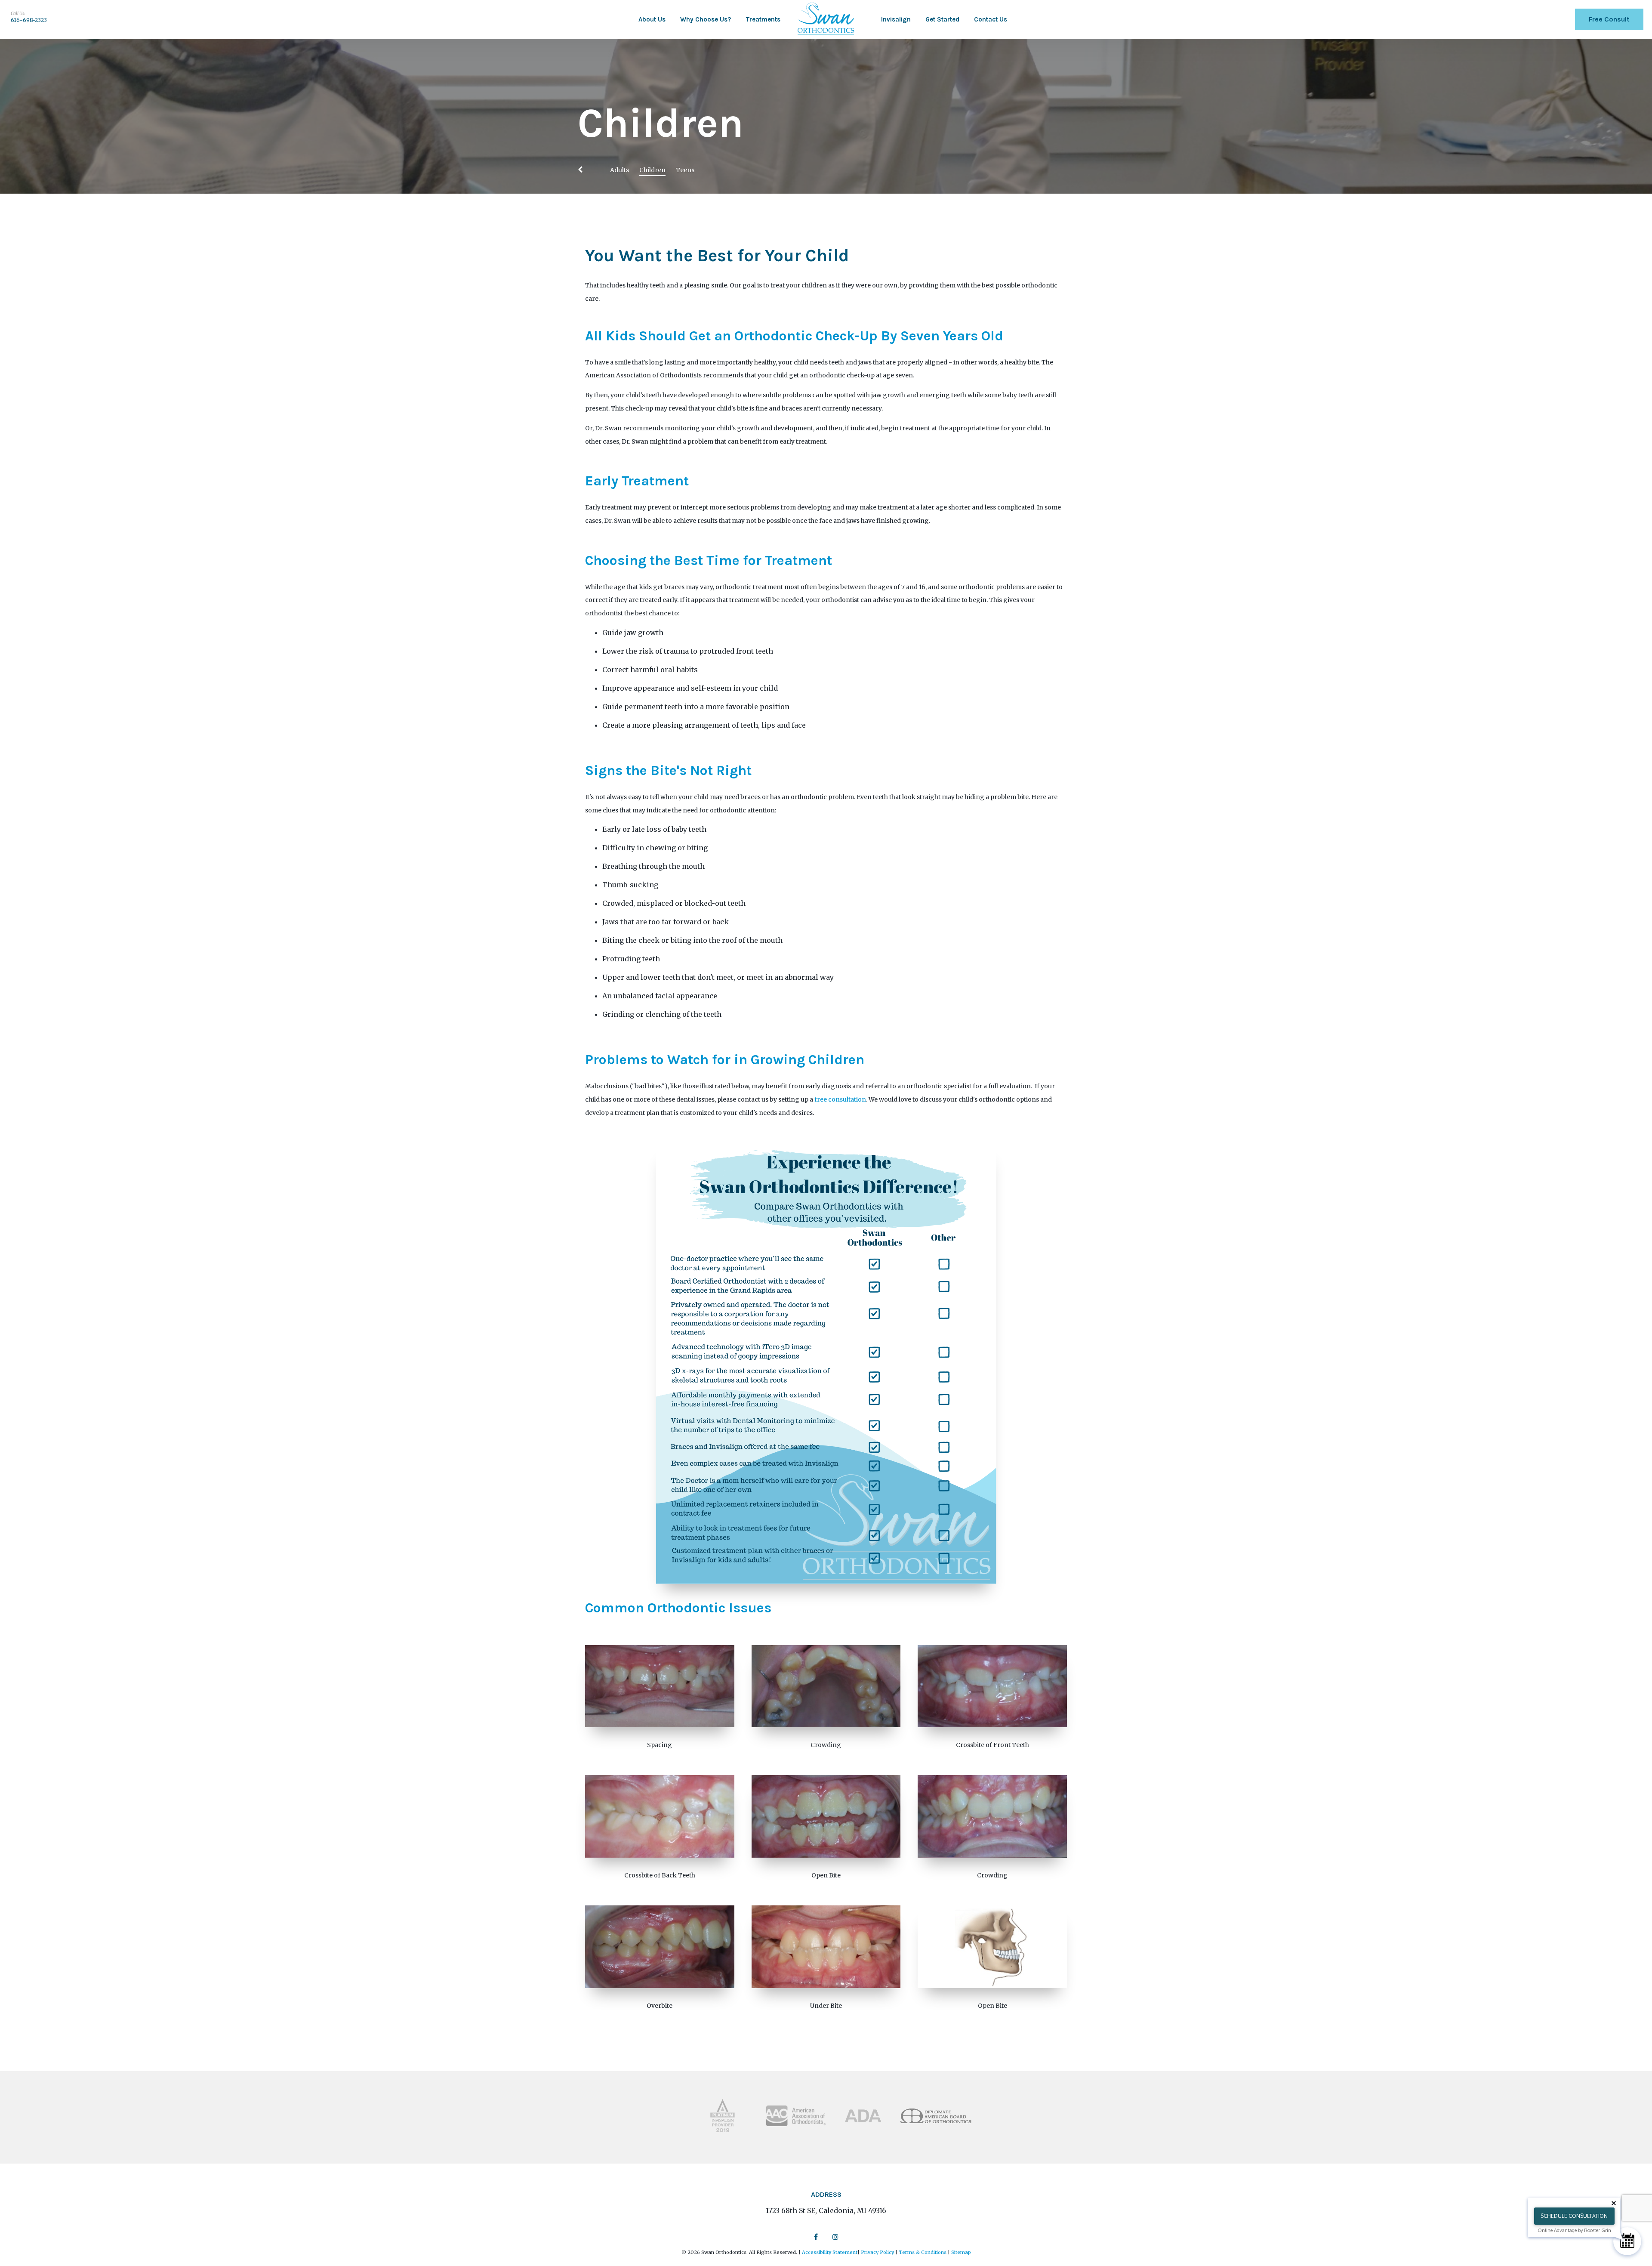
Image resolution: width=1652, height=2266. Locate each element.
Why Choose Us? (706, 19)
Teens (685, 170)
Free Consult (1609, 19)
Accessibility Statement (830, 2252)
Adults (619, 170)
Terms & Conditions (923, 2252)
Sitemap (961, 2252)
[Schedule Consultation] (1627, 2241)
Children (652, 170)
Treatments (763, 19)
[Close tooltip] (1614, 2203)
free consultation (840, 1099)
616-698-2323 (29, 20)
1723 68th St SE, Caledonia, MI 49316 (826, 2210)
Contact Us (991, 19)
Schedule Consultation (1574, 2216)
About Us (652, 19)
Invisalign (896, 19)
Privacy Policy (877, 2252)
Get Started (942, 19)
